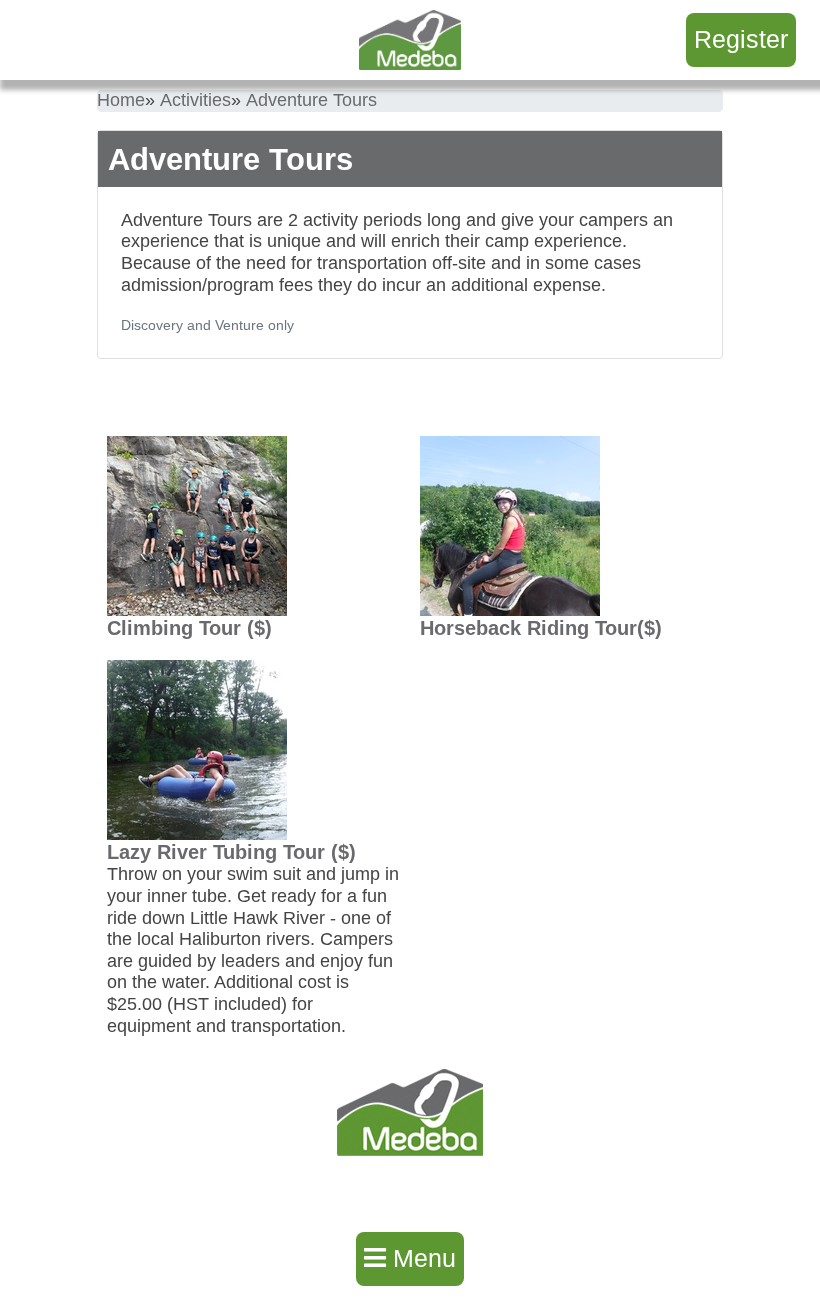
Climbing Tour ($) (189, 628)
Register (741, 39)
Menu (421, 1258)
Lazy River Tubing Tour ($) (231, 852)
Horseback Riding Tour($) (541, 628)
